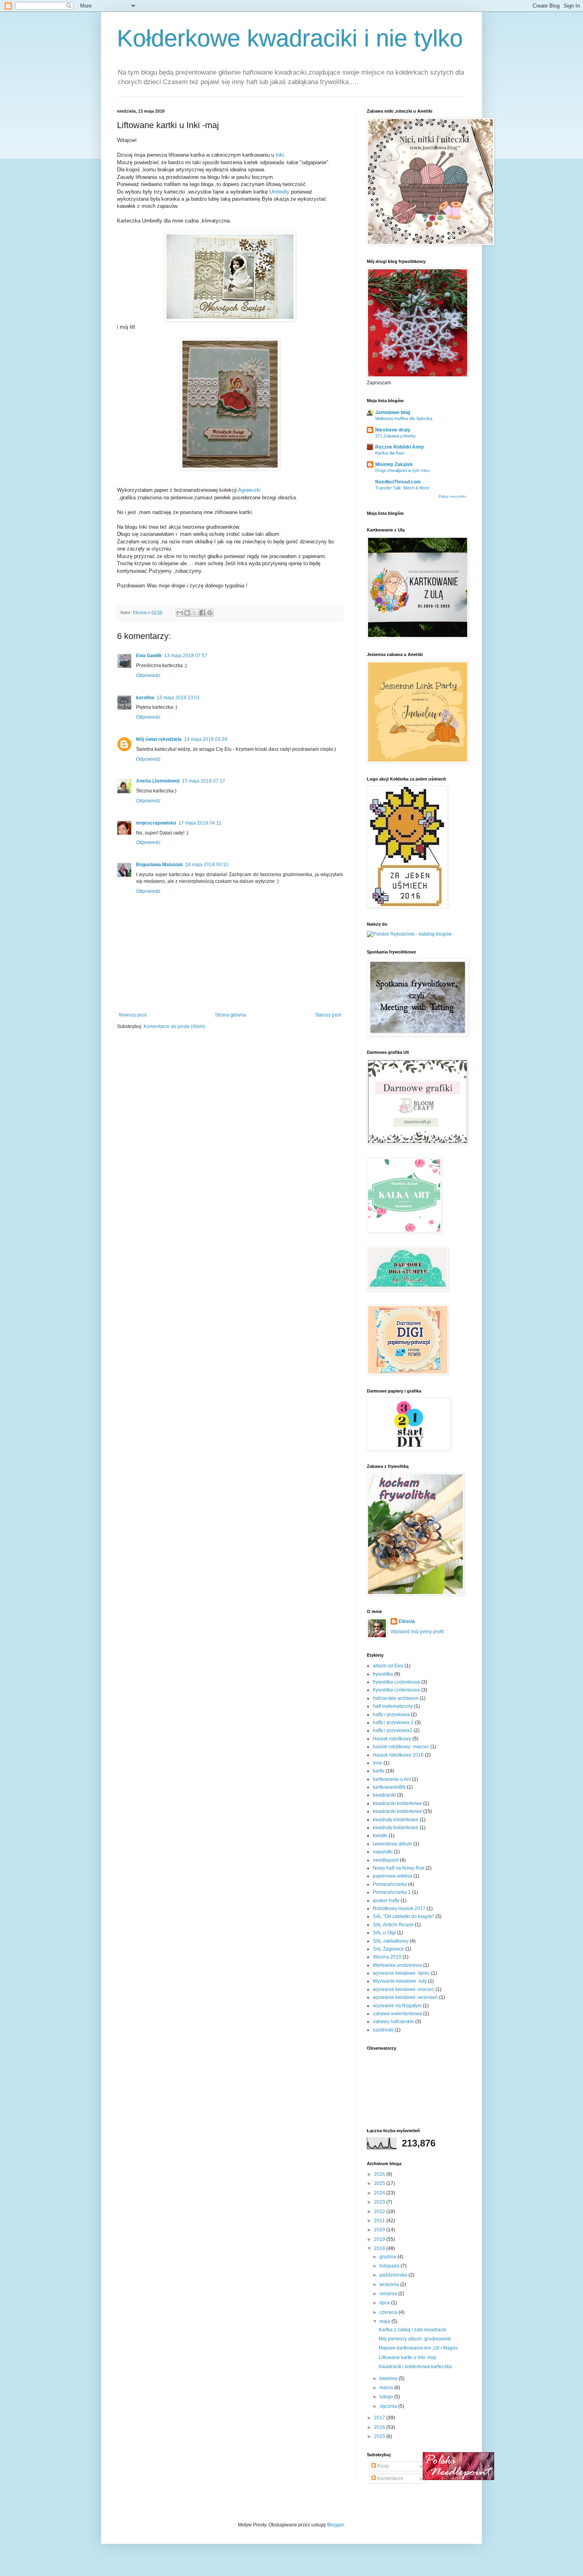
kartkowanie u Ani (392, 1779)
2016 (380, 2427)
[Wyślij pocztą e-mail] (180, 613)
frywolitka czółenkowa (396, 1690)
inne (378, 1763)
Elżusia (407, 1621)
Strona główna (231, 1015)
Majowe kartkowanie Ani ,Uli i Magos (418, 2348)
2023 (380, 2202)
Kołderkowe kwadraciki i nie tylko (290, 38)
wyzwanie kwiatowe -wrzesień (405, 1997)
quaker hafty (386, 1901)
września (390, 2284)
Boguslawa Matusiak (159, 865)
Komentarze (390, 2478)
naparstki (383, 1852)
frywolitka (383, 1674)
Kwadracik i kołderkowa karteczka (415, 2367)
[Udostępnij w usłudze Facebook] (202, 613)
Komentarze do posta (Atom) (174, 1026)
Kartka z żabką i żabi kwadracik (412, 2330)
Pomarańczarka (390, 1884)
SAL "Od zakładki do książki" (404, 1916)
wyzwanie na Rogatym (397, 2006)
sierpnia (389, 2294)
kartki (379, 1771)
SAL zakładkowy (391, 1941)
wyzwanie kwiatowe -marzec (404, 1989)
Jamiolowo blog (393, 412)
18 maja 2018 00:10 (207, 865)
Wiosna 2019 (387, 1957)
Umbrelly (279, 192)
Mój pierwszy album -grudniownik (415, 2339)
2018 (380, 2248)
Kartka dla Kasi (390, 453)
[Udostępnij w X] (195, 613)
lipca (385, 2303)
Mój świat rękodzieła (159, 739)
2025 (380, 2183)
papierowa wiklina (392, 1876)
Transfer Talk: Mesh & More (402, 488)
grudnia (388, 2257)
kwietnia (389, 2378)
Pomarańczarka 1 (392, 1892)
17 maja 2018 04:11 (200, 823)
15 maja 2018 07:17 (204, 781)
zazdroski (383, 2030)
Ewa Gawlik (149, 656)
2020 (380, 2230)
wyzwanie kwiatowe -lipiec (401, 1973)
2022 (380, 2212)
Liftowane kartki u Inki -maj (407, 2357)
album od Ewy (388, 1666)
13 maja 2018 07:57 (186, 656)
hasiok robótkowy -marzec (401, 1747)
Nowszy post (133, 1015)
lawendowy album (392, 1844)
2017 (380, 2418)
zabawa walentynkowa (397, 2014)
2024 (380, 2193)
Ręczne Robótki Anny (400, 447)
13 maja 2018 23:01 (178, 698)
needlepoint (386, 1860)
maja (385, 2321)
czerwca (389, 2312)
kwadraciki (384, 1795)
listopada (390, 2266)
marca (387, 2388)
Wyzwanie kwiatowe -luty (400, 1981)
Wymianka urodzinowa (397, 1965)
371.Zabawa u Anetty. (396, 436)
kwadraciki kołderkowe (397, 1811)
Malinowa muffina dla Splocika (404, 418)
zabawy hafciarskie (393, 2022)
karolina (145, 698)
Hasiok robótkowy (392, 1739)
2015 (380, 2436)
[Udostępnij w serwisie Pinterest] (210, 613)
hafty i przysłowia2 (393, 1730)
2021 (380, 2221)
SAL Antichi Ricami (393, 1925)
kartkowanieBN (389, 1787)
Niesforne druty (393, 430)
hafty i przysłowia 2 (393, 1722)
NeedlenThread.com (398, 482)
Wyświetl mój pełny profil (417, 1632)
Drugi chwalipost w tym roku (402, 470)
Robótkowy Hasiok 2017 (399, 1909)
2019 (380, 2239)
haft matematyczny (393, 1706)
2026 (380, 2174)
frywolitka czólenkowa (396, 1682)
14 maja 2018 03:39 (206, 739)
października (394, 2275)
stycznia (389, 2406)
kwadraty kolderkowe (396, 1820)
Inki (280, 155)
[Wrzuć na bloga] (187, 613)
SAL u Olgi (384, 1933)
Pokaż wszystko (452, 497)
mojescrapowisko (156, 823)
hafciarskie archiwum (396, 1698)
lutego (387, 2397)
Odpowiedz (148, 675)
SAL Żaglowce (388, 1949)
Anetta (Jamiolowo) (158, 781)
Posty (383, 2466)
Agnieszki (249, 490)
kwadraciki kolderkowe (397, 1803)
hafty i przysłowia (391, 1715)
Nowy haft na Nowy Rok (399, 1868)
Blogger (336, 2525)
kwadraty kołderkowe (396, 1828)
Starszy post (328, 1015)
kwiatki (380, 1836)
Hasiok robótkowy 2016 (398, 1755)
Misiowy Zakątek (394, 464)
